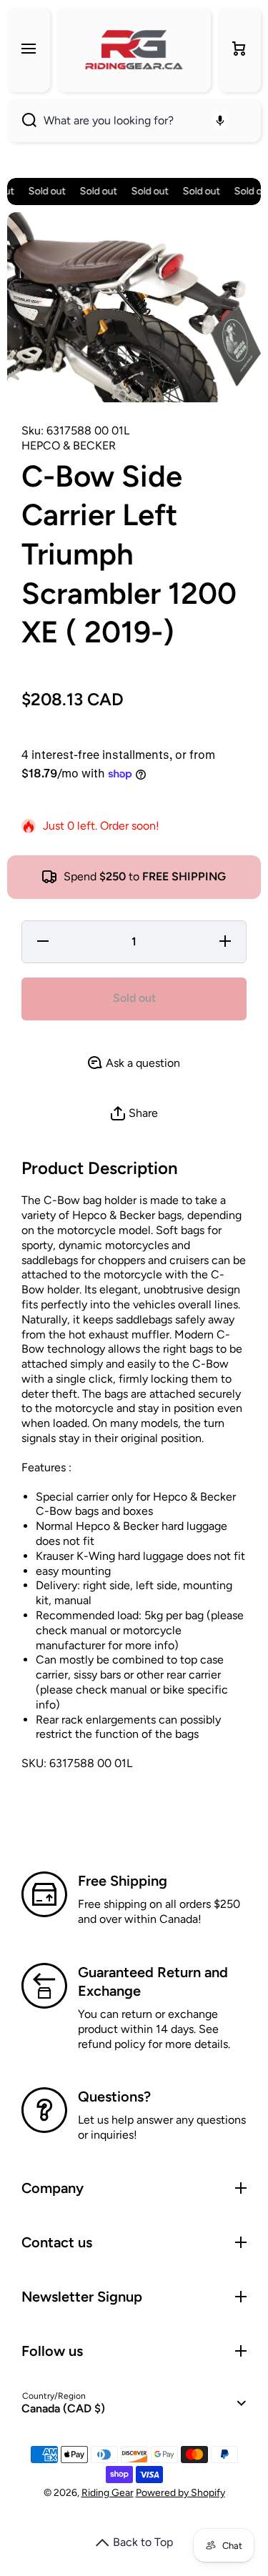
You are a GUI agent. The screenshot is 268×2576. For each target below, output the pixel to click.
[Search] (22, 121)
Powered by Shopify (180, 2493)
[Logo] (134, 50)
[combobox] (134, 121)
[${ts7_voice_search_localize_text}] (220, 121)
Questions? (114, 2097)
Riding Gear (108, 2493)
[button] (239, 50)
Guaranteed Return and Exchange (153, 1981)
